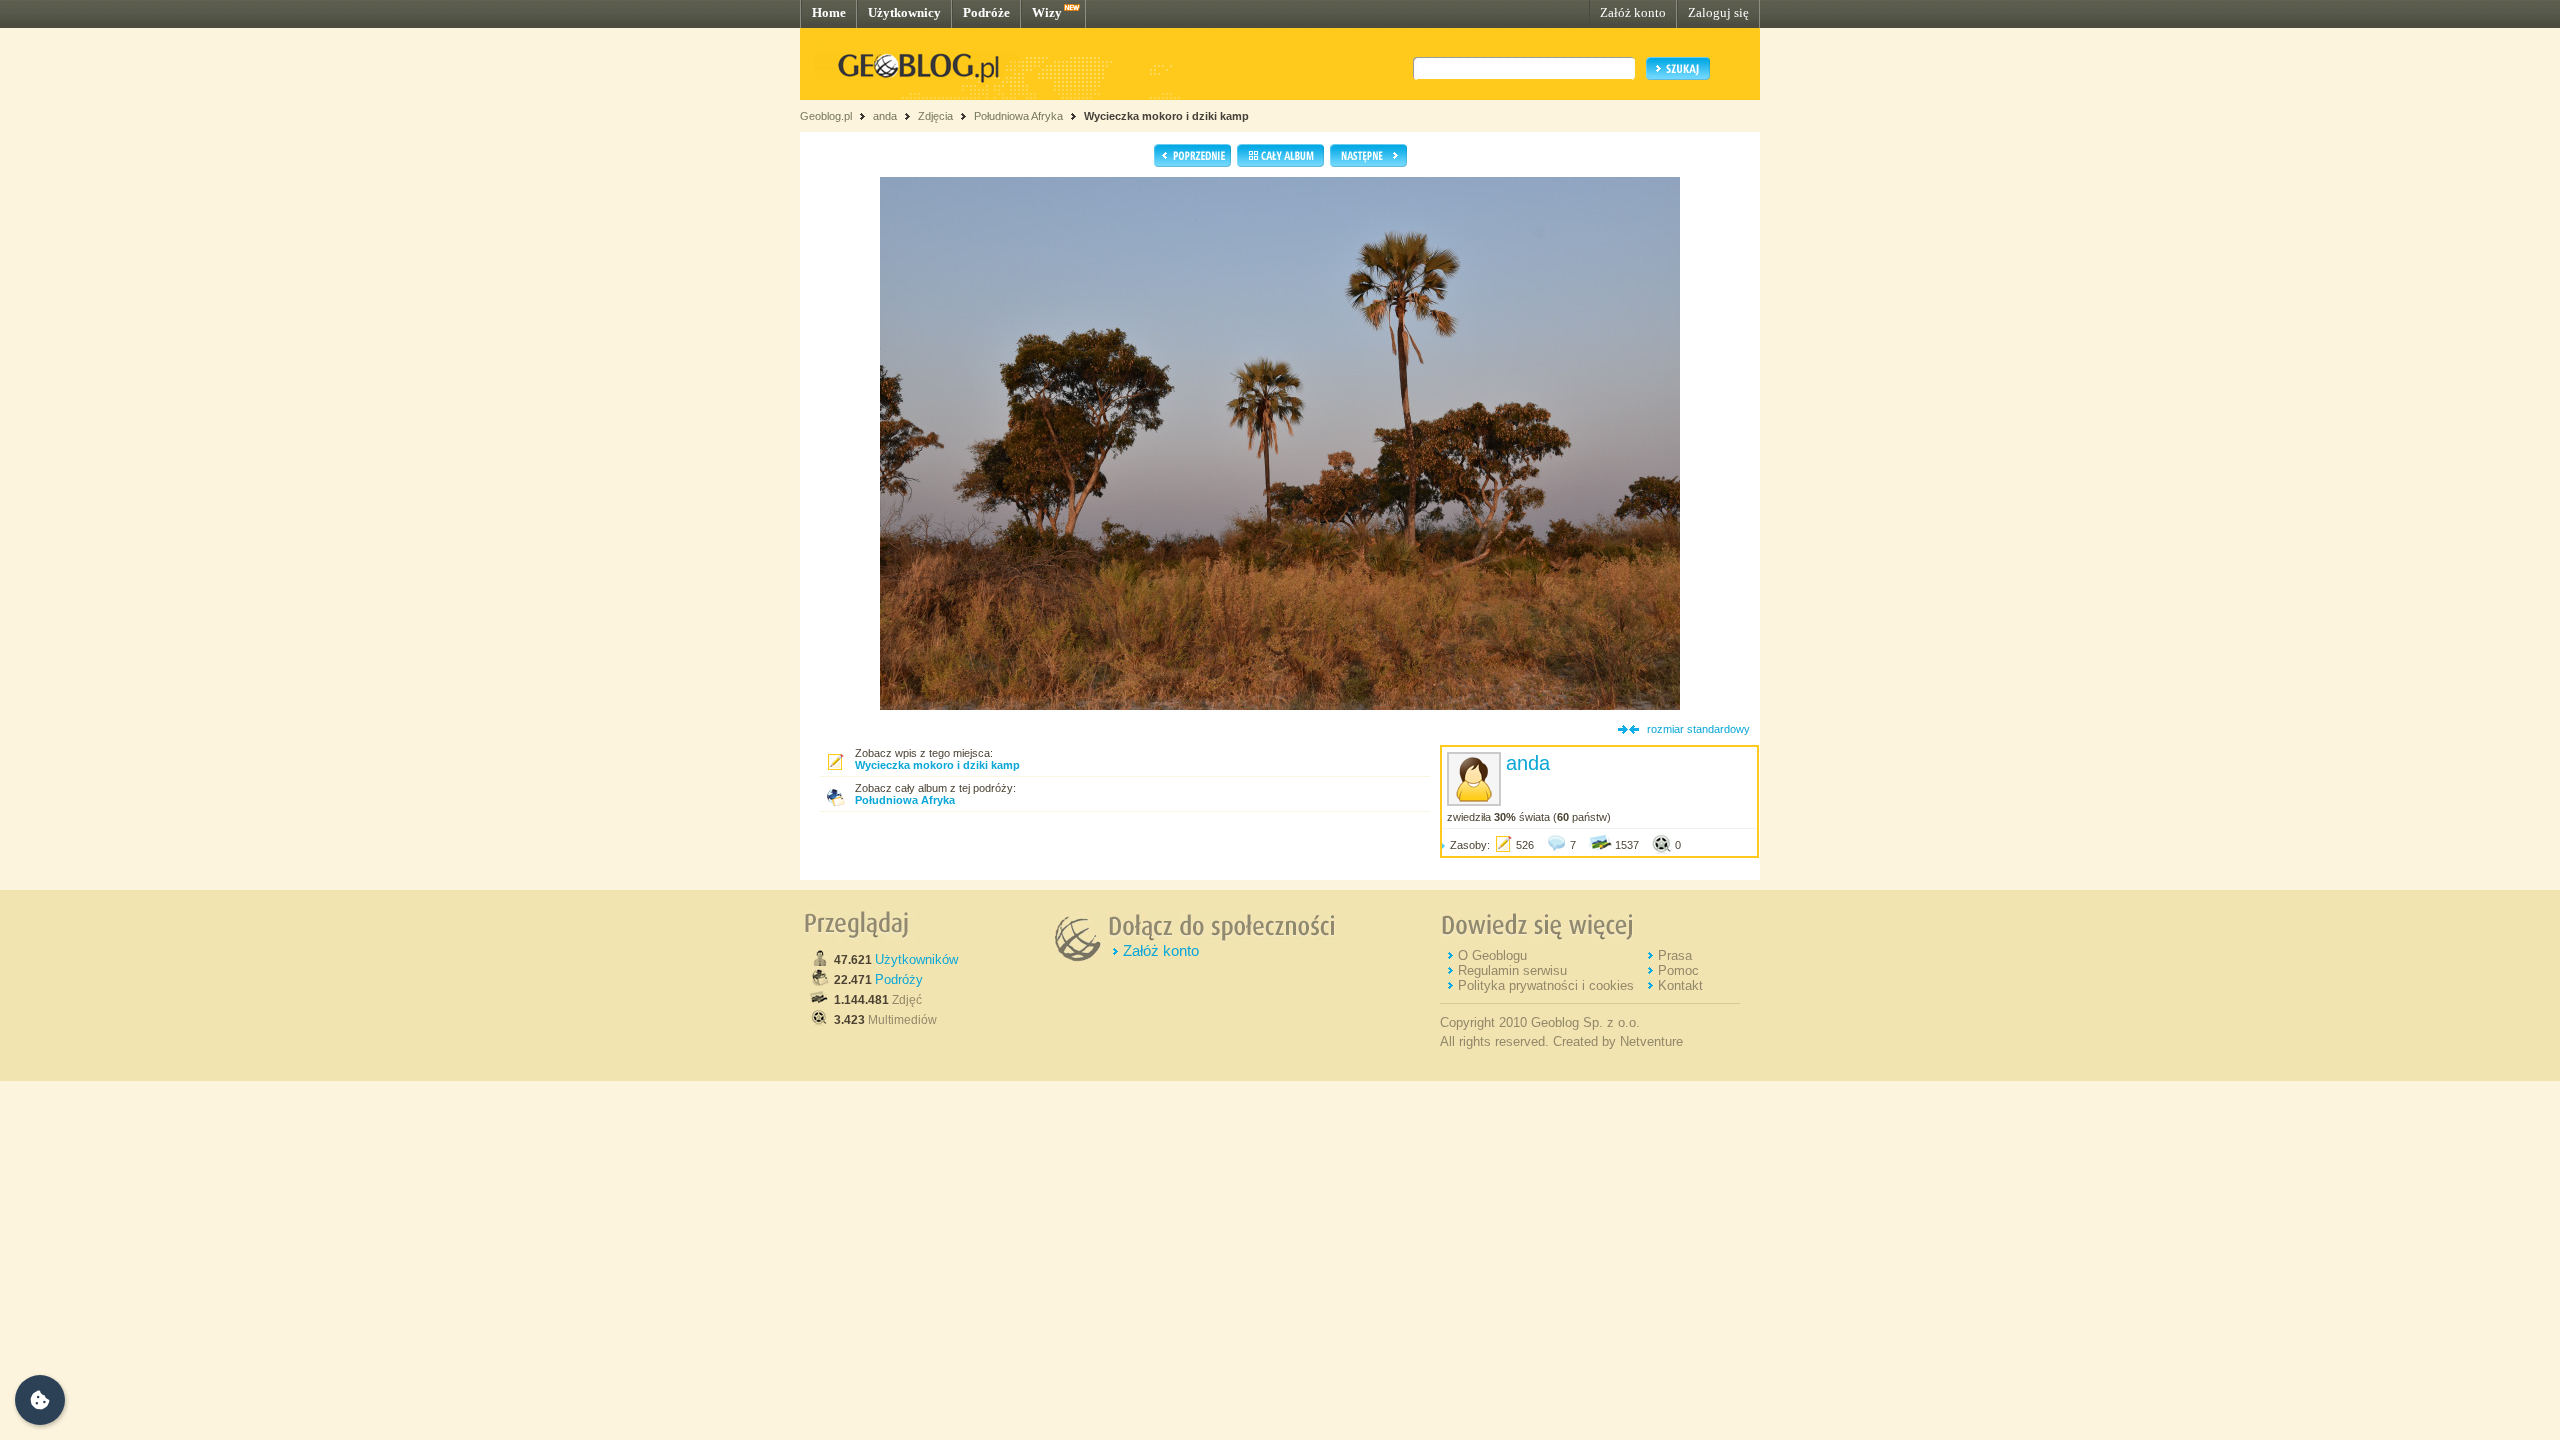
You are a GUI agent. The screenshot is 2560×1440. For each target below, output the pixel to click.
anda (885, 116)
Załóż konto (1633, 12)
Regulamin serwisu (1512, 970)
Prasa (1675, 955)
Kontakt (1680, 985)
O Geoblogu (1492, 955)
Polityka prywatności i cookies (1546, 985)
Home (829, 12)
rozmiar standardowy (1698, 729)
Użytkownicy (904, 12)
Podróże (986, 12)
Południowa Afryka (1018, 116)
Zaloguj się (1718, 12)
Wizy (1047, 12)
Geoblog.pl (826, 116)
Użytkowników (916, 959)
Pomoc (1678, 970)
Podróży (899, 979)
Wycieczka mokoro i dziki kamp (1166, 116)
